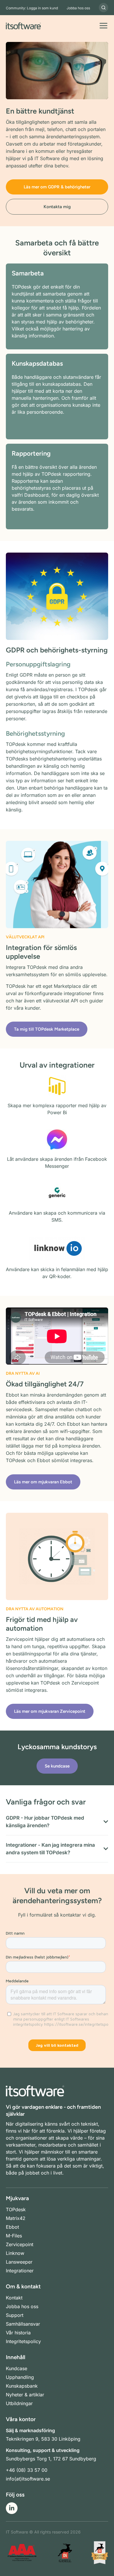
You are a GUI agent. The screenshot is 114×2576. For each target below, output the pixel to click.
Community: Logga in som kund (32, 8)
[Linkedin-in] (12, 2508)
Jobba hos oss (78, 8)
